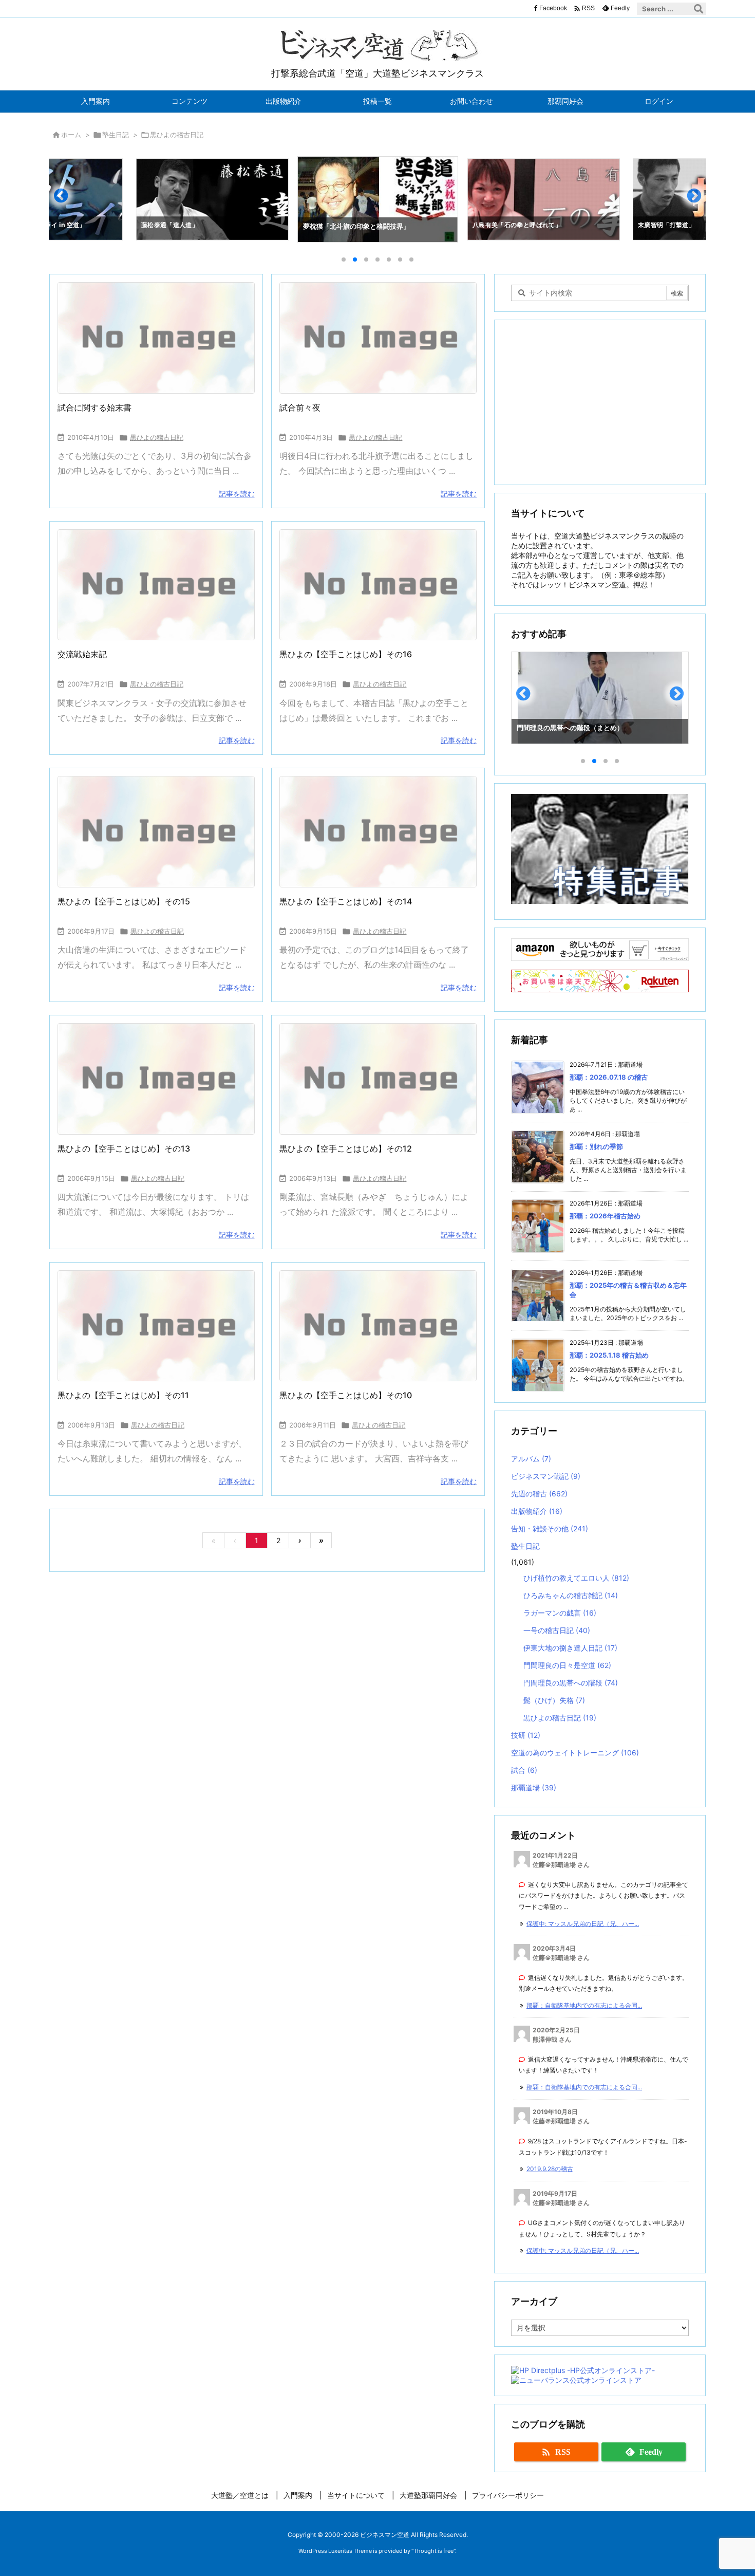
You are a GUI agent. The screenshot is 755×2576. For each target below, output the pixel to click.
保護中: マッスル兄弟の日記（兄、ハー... (583, 1924)
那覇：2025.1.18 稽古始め (609, 1355)
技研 (526, 1735)
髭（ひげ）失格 (554, 1700)
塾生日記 (116, 135)
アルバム (531, 1459)
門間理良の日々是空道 (567, 1665)
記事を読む (237, 494)
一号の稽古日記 (557, 1630)
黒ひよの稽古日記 (157, 437)
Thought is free (433, 2551)
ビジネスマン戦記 (546, 1476)
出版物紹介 (537, 1511)
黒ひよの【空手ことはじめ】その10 (346, 1395)
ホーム (71, 135)
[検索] (699, 9)
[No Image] (156, 338)
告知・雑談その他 (550, 1528)
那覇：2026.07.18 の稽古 (609, 1077)
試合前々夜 (300, 407)
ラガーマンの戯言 (560, 1613)
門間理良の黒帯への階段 (571, 1683)
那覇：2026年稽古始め (605, 1216)
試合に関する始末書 (95, 407)
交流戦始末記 (82, 654)
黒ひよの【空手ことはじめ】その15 (124, 901)
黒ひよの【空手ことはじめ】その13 (124, 1148)
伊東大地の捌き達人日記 (570, 1648)
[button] (66, 200)
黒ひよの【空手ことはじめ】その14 (346, 901)
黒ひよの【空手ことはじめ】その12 (346, 1148)
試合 (524, 1770)
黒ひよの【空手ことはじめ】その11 (123, 1395)
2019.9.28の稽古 (550, 2169)
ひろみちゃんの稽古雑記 (571, 1595)
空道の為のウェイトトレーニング (575, 1753)
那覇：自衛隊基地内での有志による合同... (584, 2005)
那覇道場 (534, 1787)
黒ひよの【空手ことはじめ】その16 (346, 654)
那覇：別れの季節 (596, 1146)
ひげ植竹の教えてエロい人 (576, 1578)
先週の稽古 (539, 1494)
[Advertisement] (600, 402)
